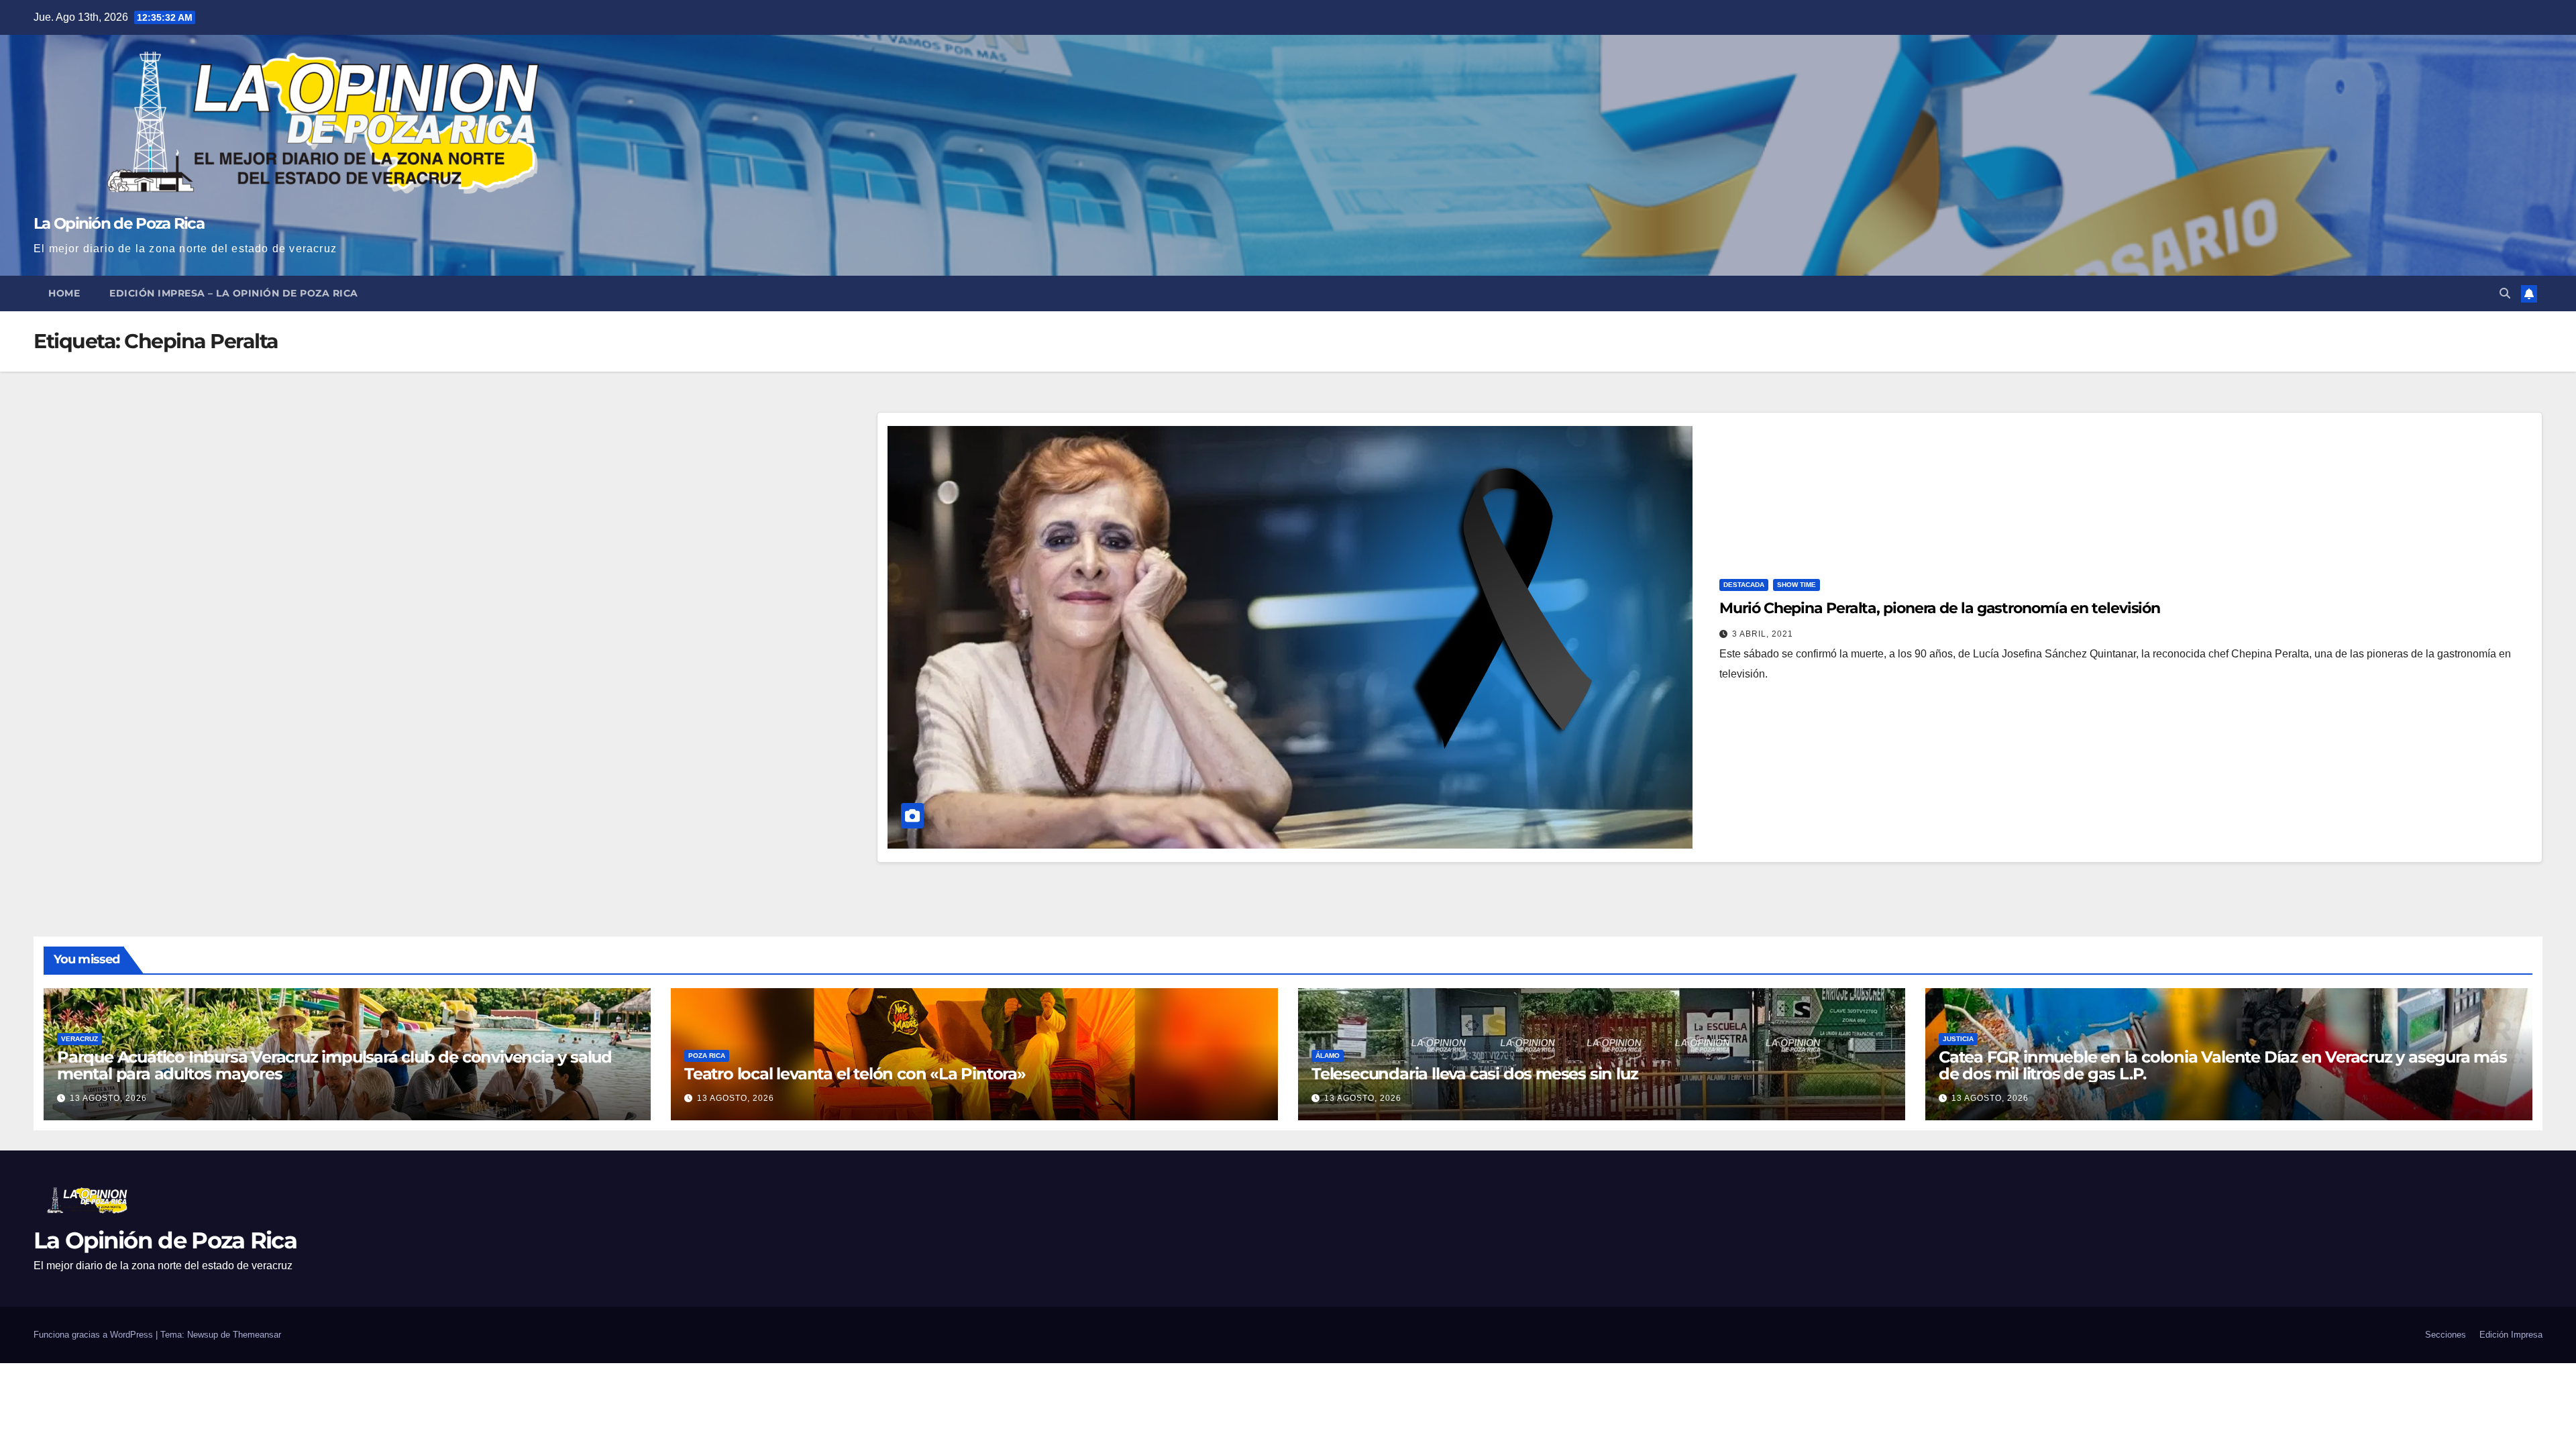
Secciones (2446, 1335)
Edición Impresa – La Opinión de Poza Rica (234, 293)
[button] (2505, 293)
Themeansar (257, 1335)
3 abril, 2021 (1763, 634)
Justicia (1958, 1039)
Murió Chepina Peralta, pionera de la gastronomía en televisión (1940, 608)
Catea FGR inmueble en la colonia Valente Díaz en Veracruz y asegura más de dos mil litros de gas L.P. (2223, 1065)
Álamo (1328, 1056)
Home (64, 293)
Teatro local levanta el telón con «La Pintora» (855, 1074)
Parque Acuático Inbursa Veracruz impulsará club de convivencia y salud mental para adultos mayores (334, 1065)
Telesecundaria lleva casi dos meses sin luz (1474, 1074)
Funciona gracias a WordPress (95, 1335)
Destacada (1744, 585)
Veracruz (79, 1039)
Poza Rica (707, 1056)
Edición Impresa (2511, 1335)
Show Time (1796, 585)
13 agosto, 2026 (108, 1098)
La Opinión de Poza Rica (119, 223)
